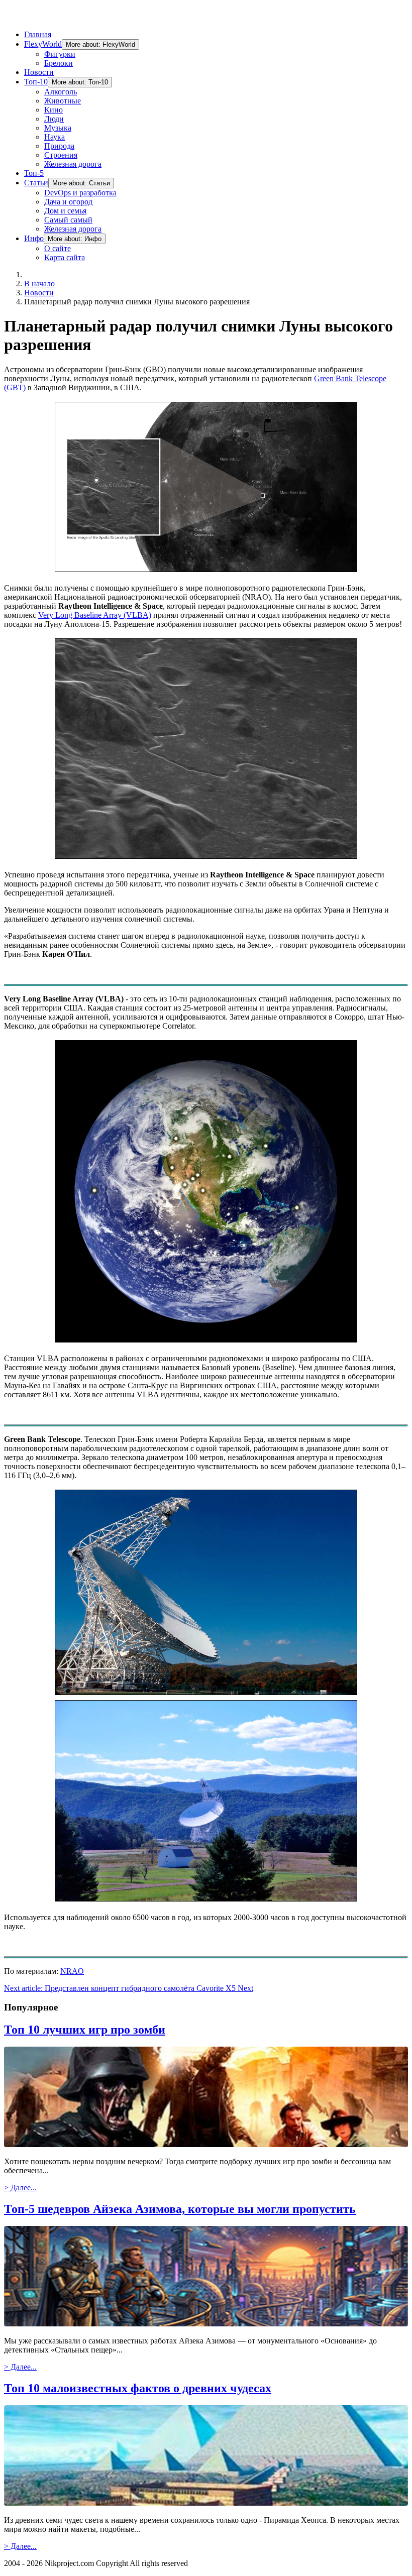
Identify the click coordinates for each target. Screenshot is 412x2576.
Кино (54, 110)
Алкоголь (61, 92)
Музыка (58, 128)
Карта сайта (65, 257)
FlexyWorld (43, 44)
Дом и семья (65, 211)
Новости (39, 72)
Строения (61, 155)
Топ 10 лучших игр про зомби (85, 2030)
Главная (38, 34)
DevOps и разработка (80, 193)
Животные (63, 101)
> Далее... (20, 2188)
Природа (59, 146)
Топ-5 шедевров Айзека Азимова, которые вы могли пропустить (180, 2209)
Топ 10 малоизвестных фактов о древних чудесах (138, 2388)
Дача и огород (68, 202)
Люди (54, 119)
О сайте (58, 248)
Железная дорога (73, 164)
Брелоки (59, 63)
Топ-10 (36, 82)
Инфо (34, 238)
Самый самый (68, 220)
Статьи (36, 183)
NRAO (72, 1971)
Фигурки (60, 54)
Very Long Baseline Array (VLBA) (95, 615)
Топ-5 (34, 173)
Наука (55, 137)
